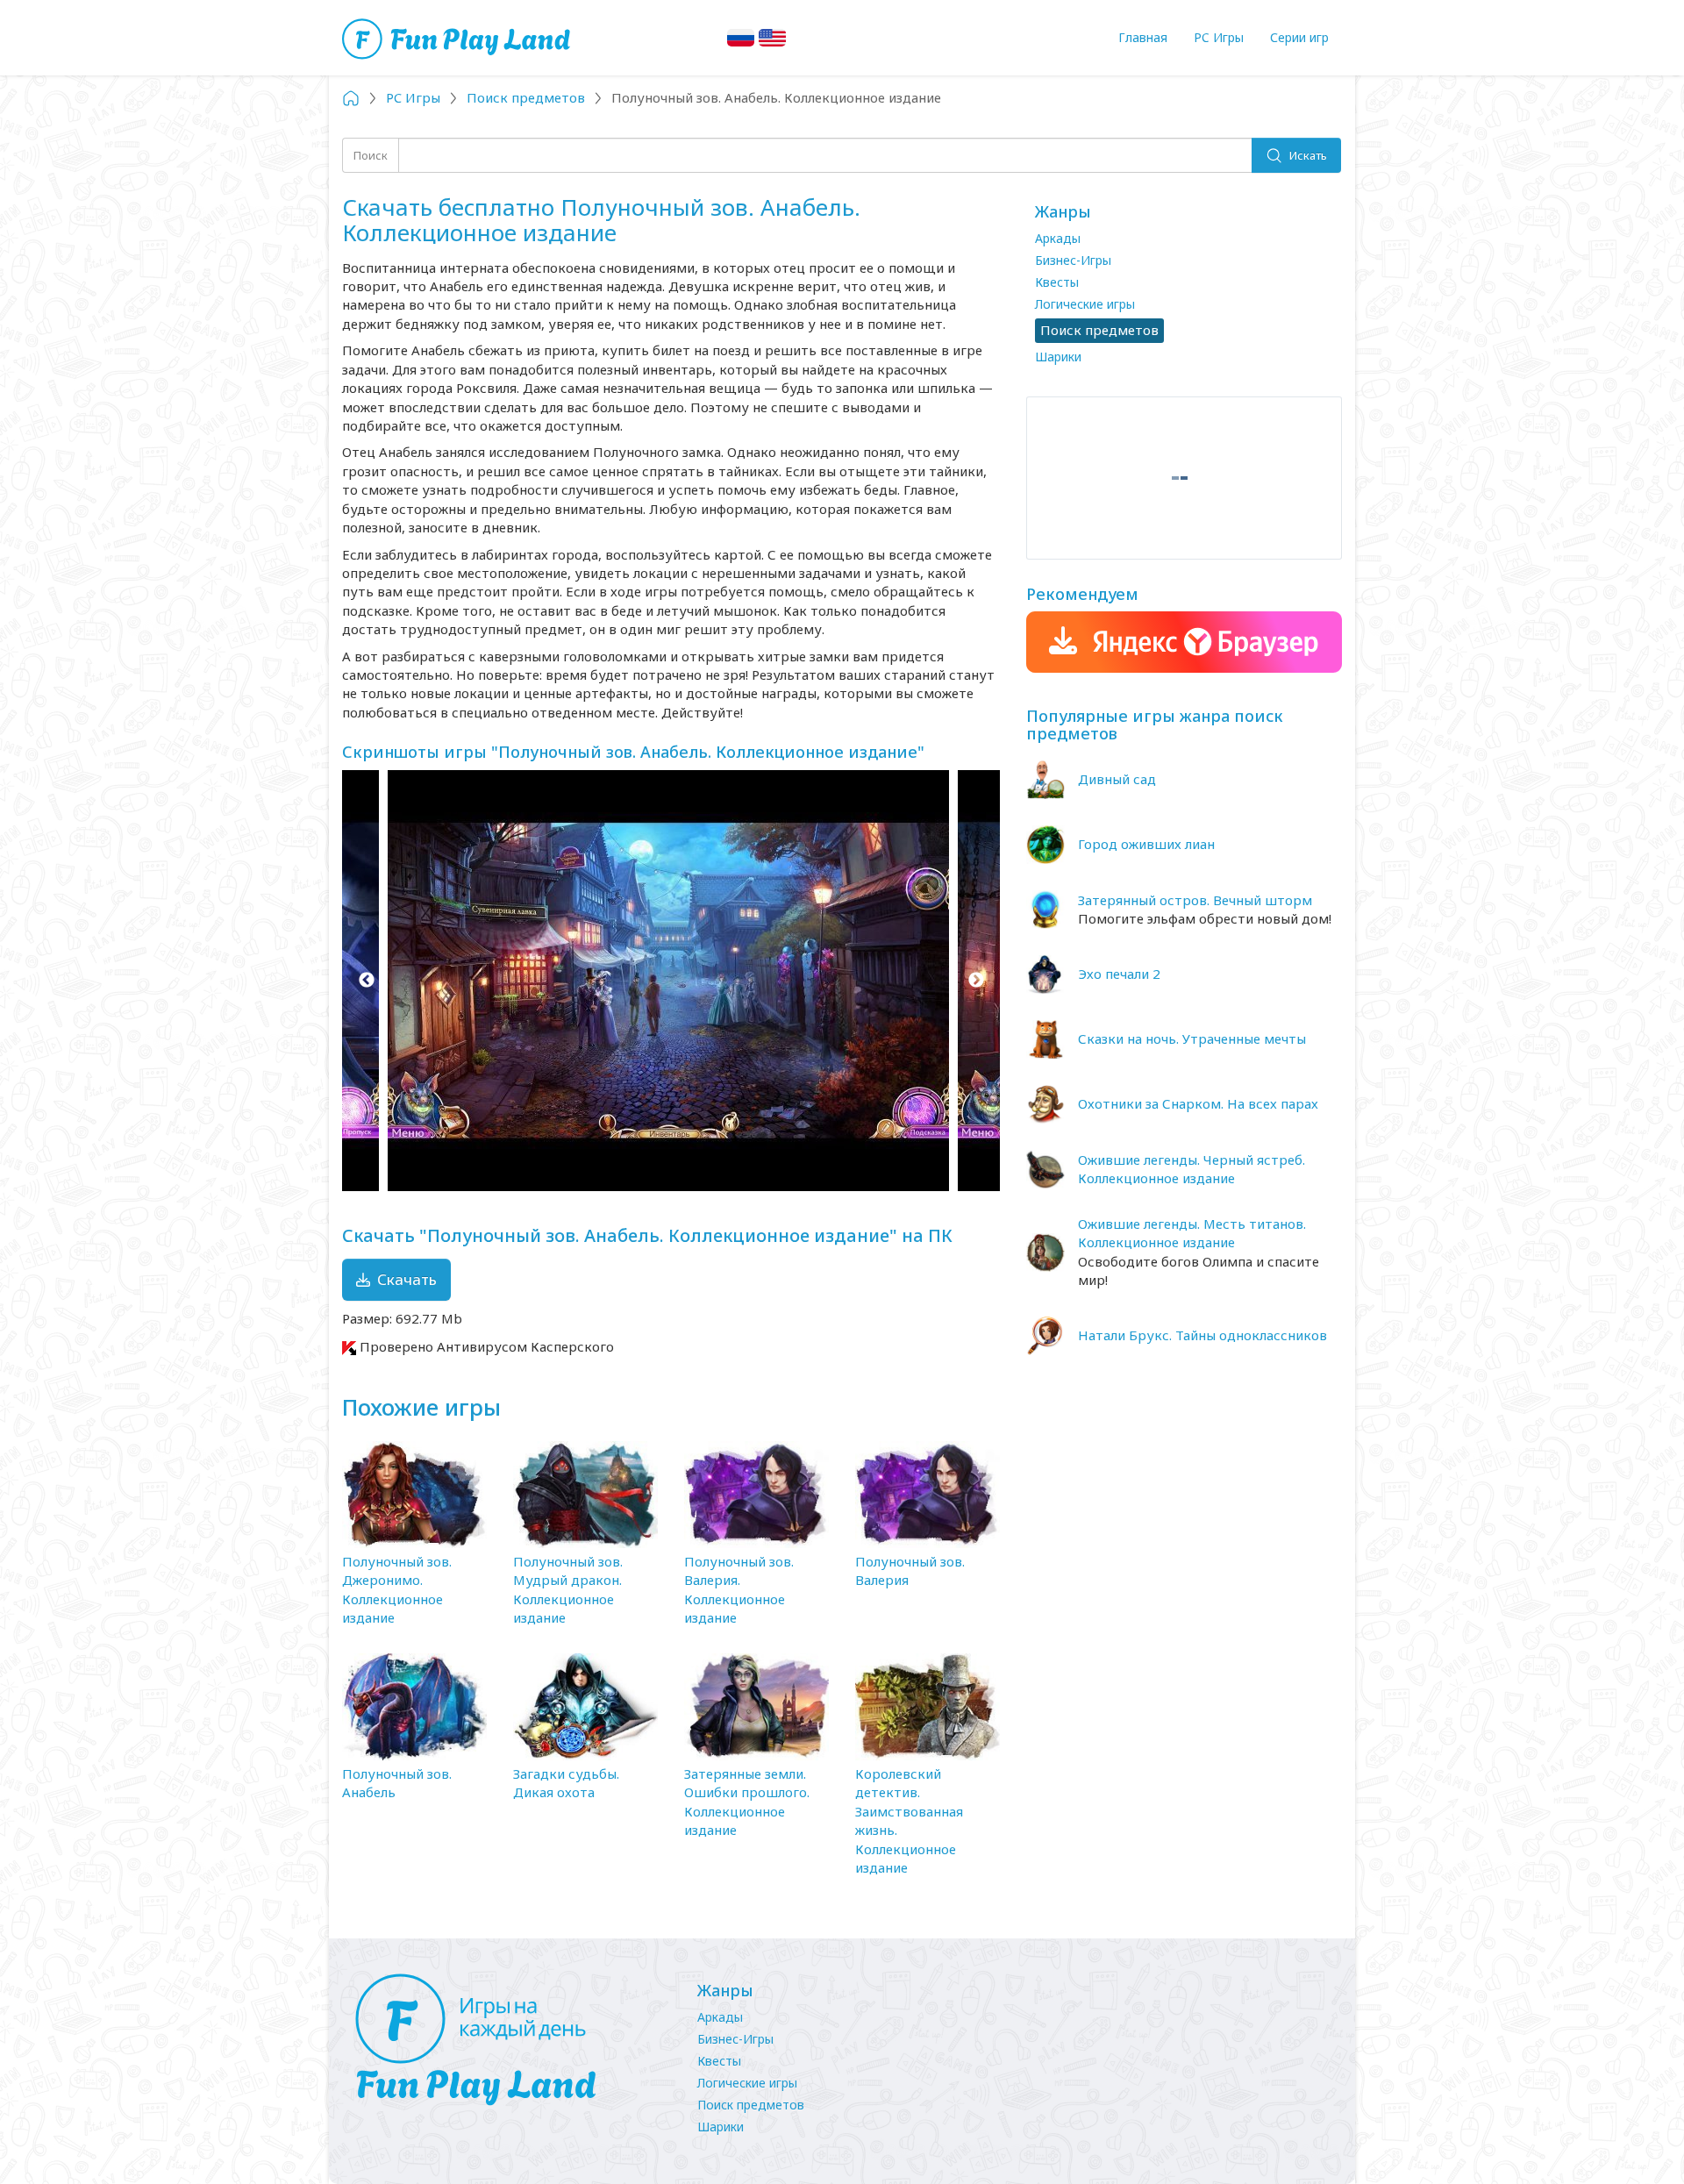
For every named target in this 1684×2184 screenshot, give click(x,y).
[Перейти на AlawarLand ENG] (772, 38)
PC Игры (1219, 37)
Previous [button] (366, 981)
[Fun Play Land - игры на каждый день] (509, 2040)
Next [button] (976, 981)
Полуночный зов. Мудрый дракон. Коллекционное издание (568, 1589)
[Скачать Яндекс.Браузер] (1184, 642)
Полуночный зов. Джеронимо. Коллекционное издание (397, 1589)
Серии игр (1299, 37)
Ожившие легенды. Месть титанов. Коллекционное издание (1192, 1233)
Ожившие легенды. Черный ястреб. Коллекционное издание (1192, 1169)
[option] (671, 981)
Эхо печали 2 (1119, 974)
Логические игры (1085, 304)
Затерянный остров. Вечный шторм (1195, 900)
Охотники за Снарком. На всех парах (1198, 1103)
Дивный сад (1117, 779)
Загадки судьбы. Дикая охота (566, 1783)
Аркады (1058, 238)
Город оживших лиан (1146, 844)
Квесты (1057, 282)
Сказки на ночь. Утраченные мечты (1192, 1038)
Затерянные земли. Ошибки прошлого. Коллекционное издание (747, 1802)
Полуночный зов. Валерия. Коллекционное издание (739, 1589)
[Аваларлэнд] (458, 37)
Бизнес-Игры (1073, 260)
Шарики (1058, 357)
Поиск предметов (751, 2105)
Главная (1143, 37)
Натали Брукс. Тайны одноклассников (1202, 1335)
